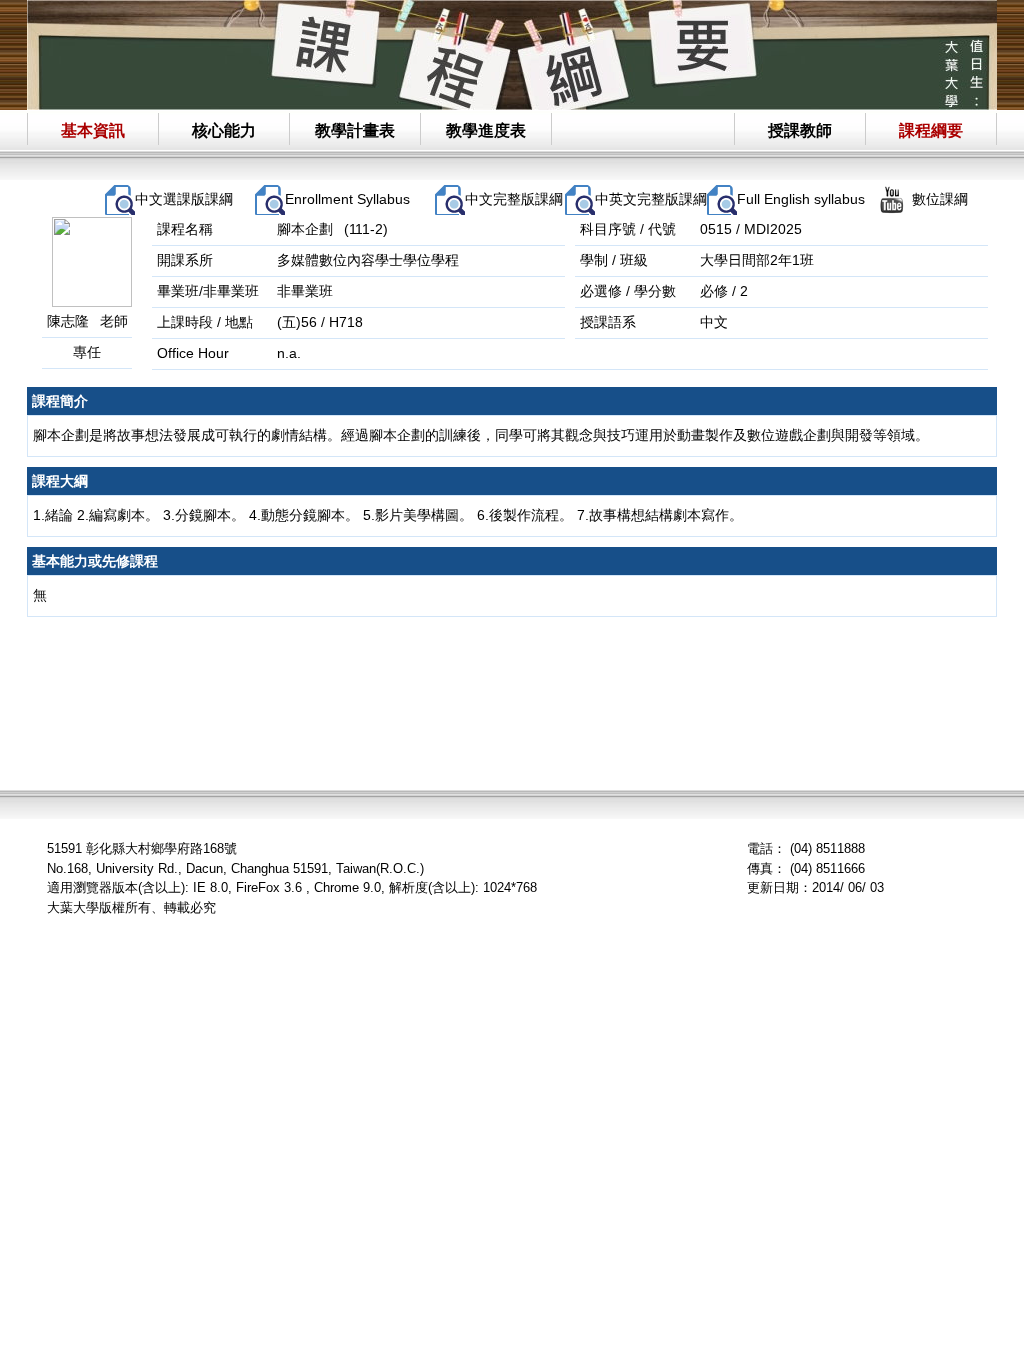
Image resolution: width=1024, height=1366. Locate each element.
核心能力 (224, 130)
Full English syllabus (801, 199)
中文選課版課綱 (184, 199)
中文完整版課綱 (514, 199)
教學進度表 (486, 130)
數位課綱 (940, 199)
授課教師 (800, 130)
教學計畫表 (355, 130)
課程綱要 (931, 130)
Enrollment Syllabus (347, 199)
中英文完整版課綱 (651, 199)
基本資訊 (93, 130)
